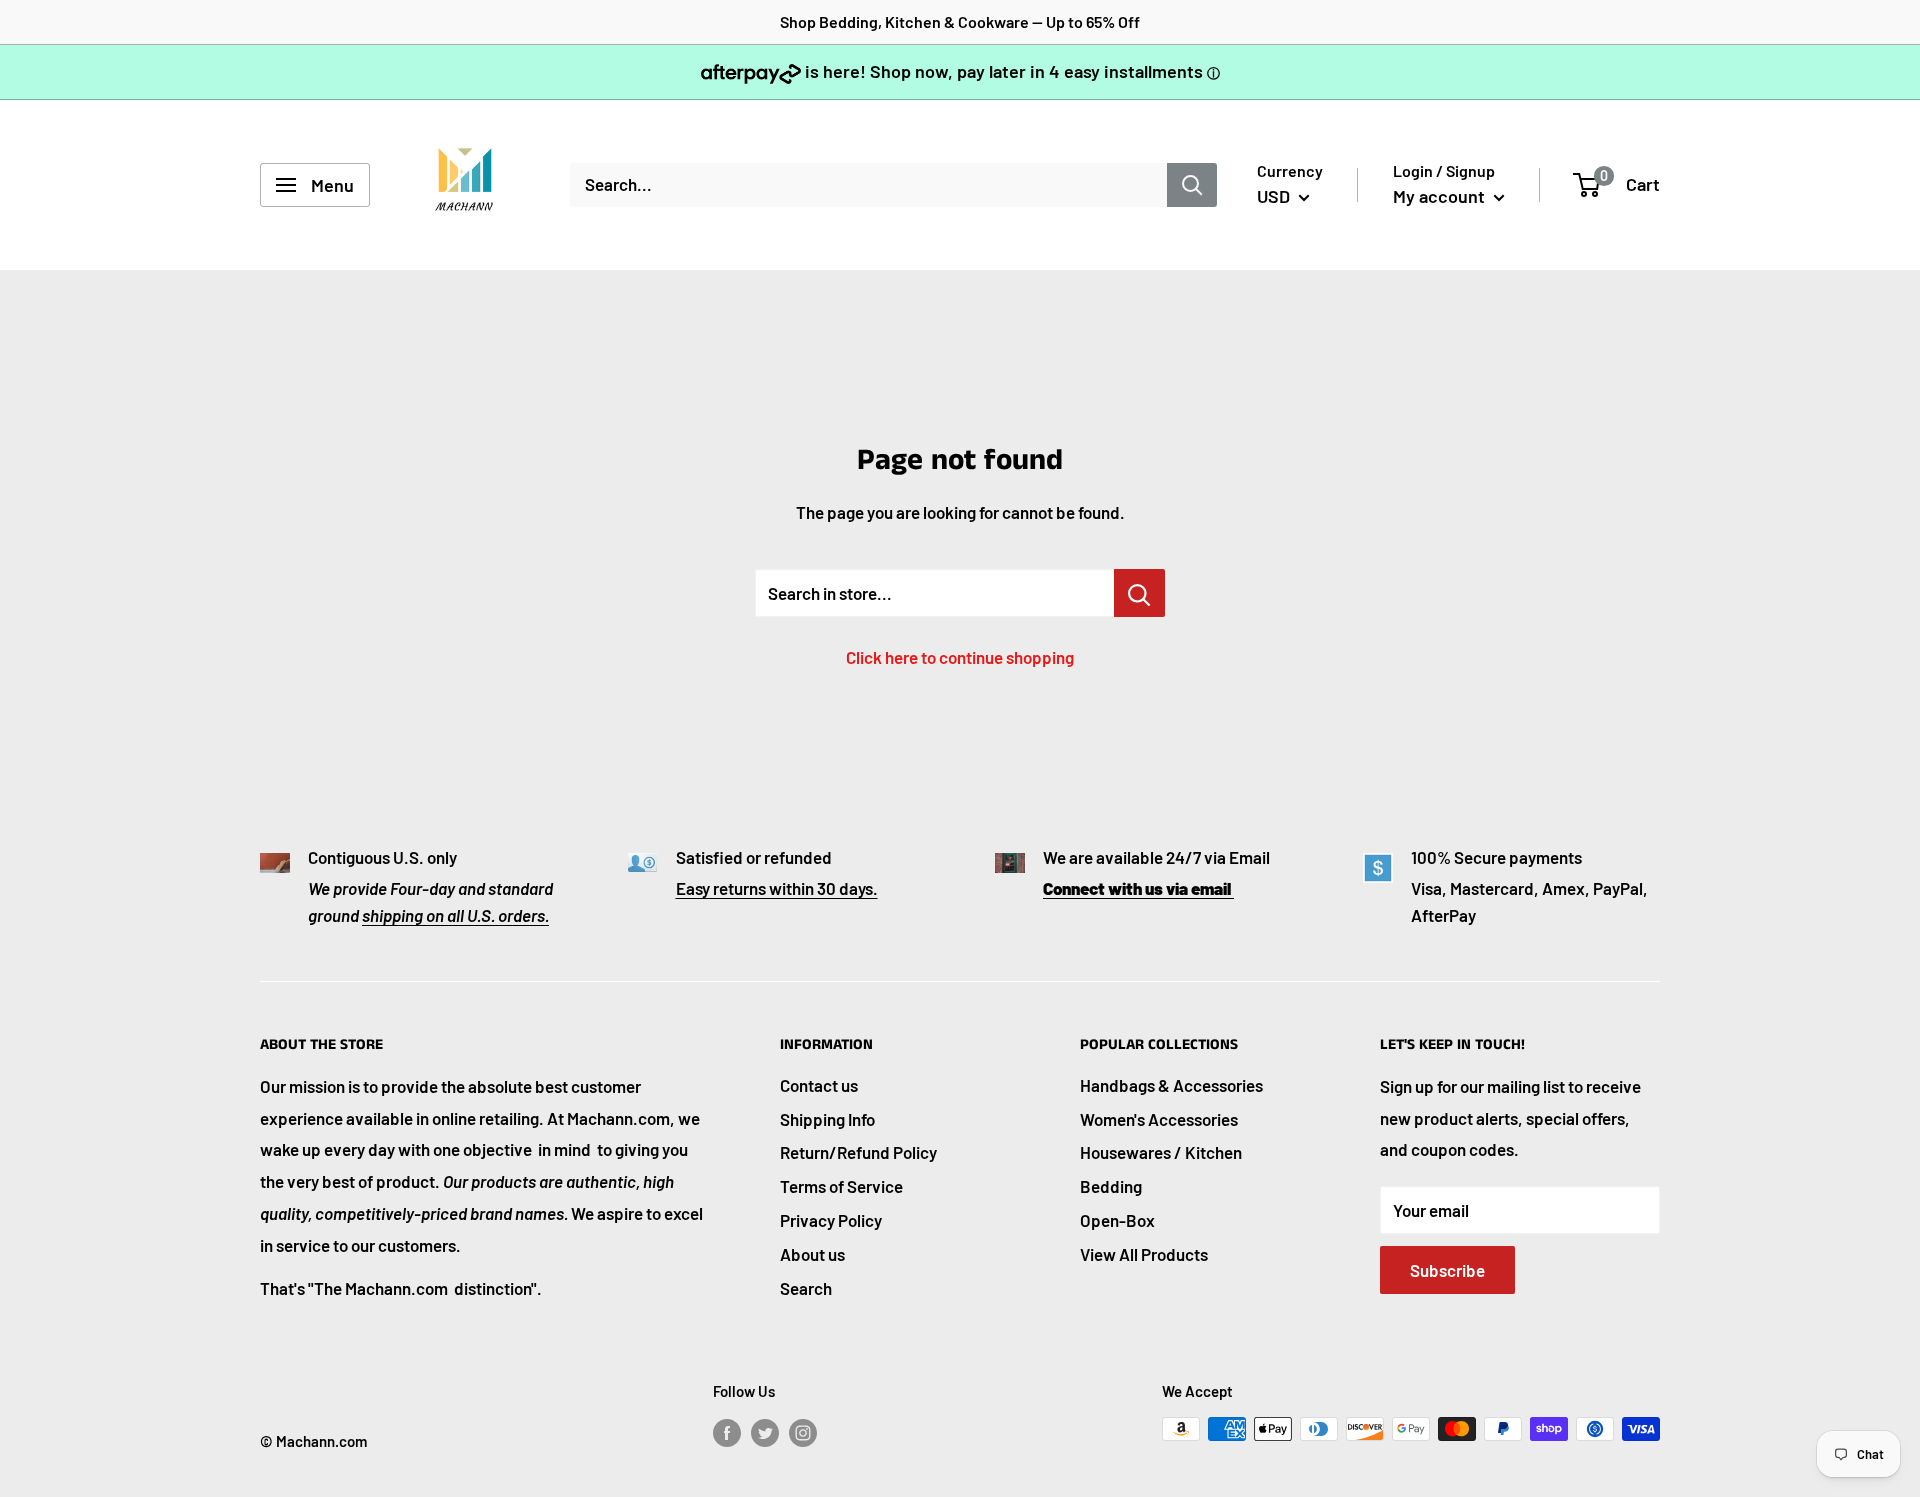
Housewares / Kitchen (1161, 1152)
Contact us (819, 1085)
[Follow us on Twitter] (765, 1432)
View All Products (1144, 1254)
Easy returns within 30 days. (777, 888)
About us (812, 1254)
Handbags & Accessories (1171, 1085)
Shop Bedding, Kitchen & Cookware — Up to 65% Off (960, 21)
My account (1441, 196)
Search (806, 1288)
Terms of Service (841, 1186)
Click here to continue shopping (960, 657)
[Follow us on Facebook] (727, 1432)
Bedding (1111, 1186)
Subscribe (1447, 1270)
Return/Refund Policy (858, 1152)
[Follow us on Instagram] (803, 1432)
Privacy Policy (831, 1220)
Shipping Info (827, 1119)
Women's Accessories (1159, 1119)
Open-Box (1117, 1220)
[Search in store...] (1139, 593)
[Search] (1192, 185)
